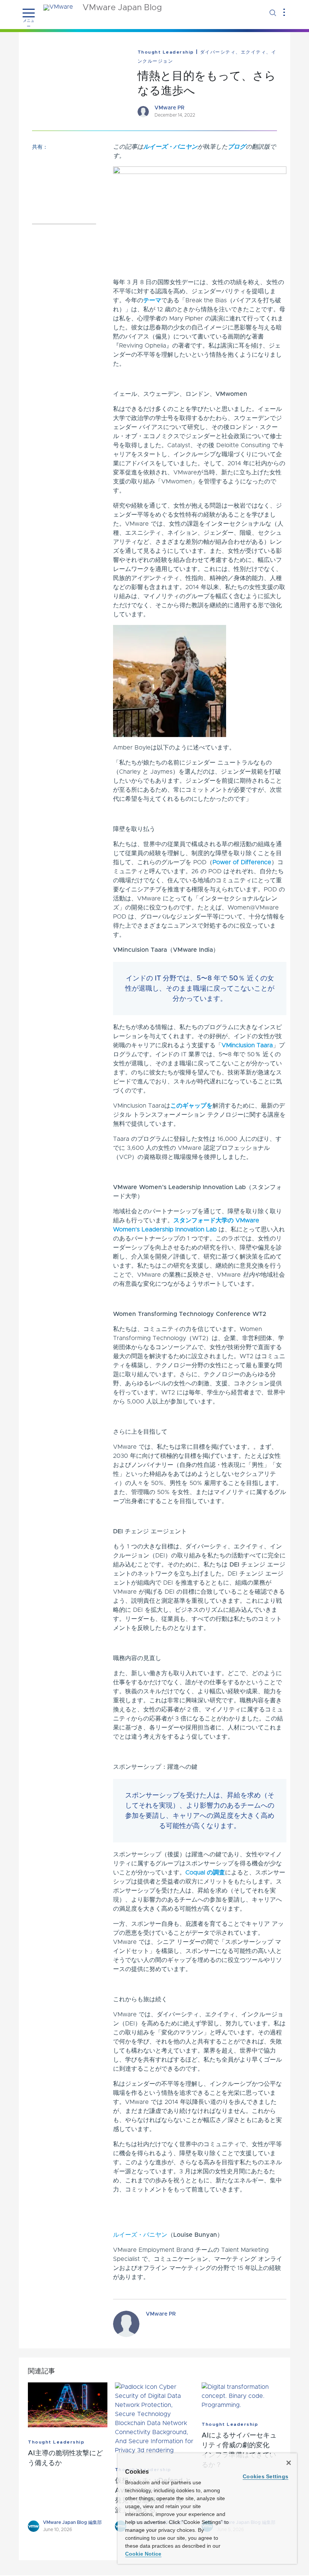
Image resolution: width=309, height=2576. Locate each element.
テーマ (152, 300)
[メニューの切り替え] (29, 13)
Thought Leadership (166, 52)
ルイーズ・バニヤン (170, 147)
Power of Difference (242, 862)
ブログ (237, 147)
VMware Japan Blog (122, 8)
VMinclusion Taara (247, 1045)
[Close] (289, 2463)
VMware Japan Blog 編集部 (72, 2522)
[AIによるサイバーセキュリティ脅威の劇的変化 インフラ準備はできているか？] (241, 2396)
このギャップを (191, 1106)
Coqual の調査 (205, 1873)
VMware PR (169, 108)
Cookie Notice (143, 2554)
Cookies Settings (265, 2476)
